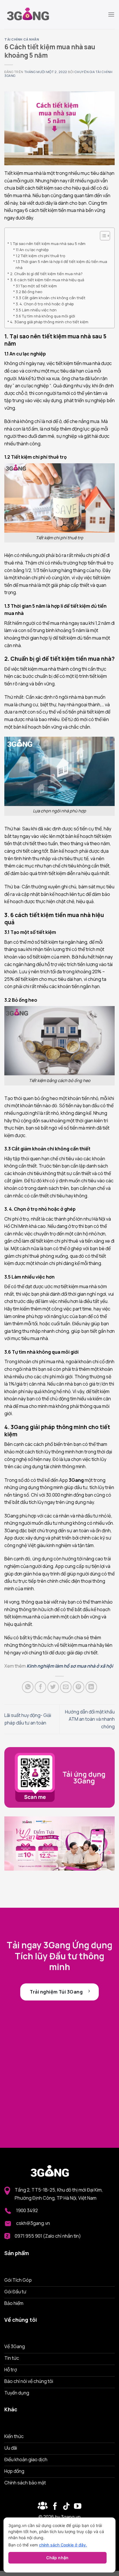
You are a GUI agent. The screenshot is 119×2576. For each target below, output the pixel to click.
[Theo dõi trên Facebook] (43, 2507)
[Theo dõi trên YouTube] (78, 2507)
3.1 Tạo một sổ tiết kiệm (36, 286)
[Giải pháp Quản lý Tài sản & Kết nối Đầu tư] (33, 14)
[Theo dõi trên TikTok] (66, 2507)
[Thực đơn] (111, 14)
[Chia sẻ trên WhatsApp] (28, 1687)
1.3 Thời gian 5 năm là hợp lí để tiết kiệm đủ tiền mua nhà (61, 265)
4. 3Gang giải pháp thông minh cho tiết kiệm (49, 322)
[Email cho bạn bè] (66, 1687)
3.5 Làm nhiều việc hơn (36, 310)
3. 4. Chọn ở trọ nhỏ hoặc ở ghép (45, 304)
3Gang (76, 1480)
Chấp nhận (57, 2558)
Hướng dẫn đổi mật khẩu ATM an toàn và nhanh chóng (90, 1719)
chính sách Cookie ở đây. (63, 2545)
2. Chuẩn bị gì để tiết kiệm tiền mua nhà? (46, 274)
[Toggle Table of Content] (102, 236)
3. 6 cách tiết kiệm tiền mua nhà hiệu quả (48, 280)
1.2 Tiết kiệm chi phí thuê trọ (40, 256)
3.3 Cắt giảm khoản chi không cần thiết (51, 298)
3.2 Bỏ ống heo (29, 292)
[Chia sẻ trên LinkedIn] (91, 1687)
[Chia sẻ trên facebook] (40, 1687)
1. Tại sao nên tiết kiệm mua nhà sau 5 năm (48, 244)
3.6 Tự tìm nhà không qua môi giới (46, 316)
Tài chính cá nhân (22, 39)
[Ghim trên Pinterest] (79, 1687)
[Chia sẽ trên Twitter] (53, 1687)
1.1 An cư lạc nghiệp (32, 250)
